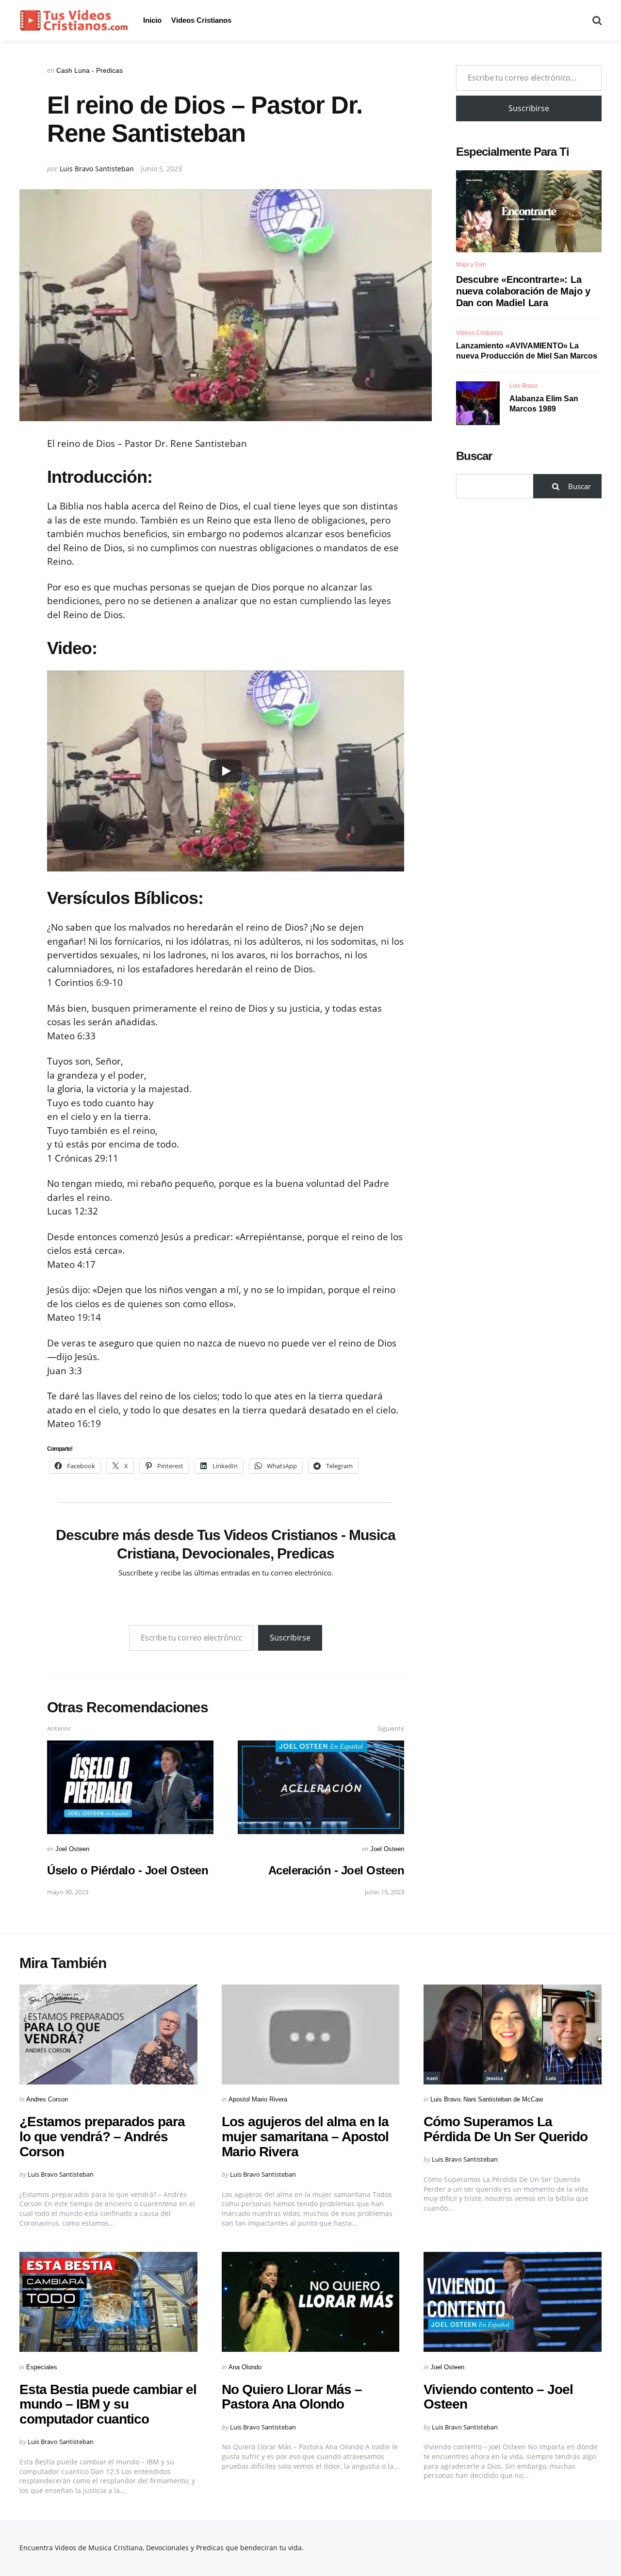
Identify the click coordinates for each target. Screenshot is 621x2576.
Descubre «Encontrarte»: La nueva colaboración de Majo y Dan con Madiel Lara (523, 291)
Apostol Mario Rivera (258, 2099)
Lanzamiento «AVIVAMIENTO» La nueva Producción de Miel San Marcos (527, 351)
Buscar (474, 456)
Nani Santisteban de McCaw (503, 2099)
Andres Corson (47, 2099)
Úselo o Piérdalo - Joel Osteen (128, 1870)
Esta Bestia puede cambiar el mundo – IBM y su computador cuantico (108, 2404)
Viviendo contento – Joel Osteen (498, 2397)
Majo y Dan (471, 264)
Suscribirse (290, 1638)
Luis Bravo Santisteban (97, 169)
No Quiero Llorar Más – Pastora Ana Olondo (292, 2397)
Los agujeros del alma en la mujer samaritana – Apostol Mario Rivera (305, 2137)
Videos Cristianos (201, 20)
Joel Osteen (72, 1849)
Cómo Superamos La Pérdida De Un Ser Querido (506, 2129)
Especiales (42, 2367)
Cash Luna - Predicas (90, 70)
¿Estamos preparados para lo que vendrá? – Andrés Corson (102, 2137)
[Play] (226, 771)
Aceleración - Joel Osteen (336, 1870)
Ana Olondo (245, 2367)
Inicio (152, 20)
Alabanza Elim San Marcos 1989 (544, 404)
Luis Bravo (523, 386)
